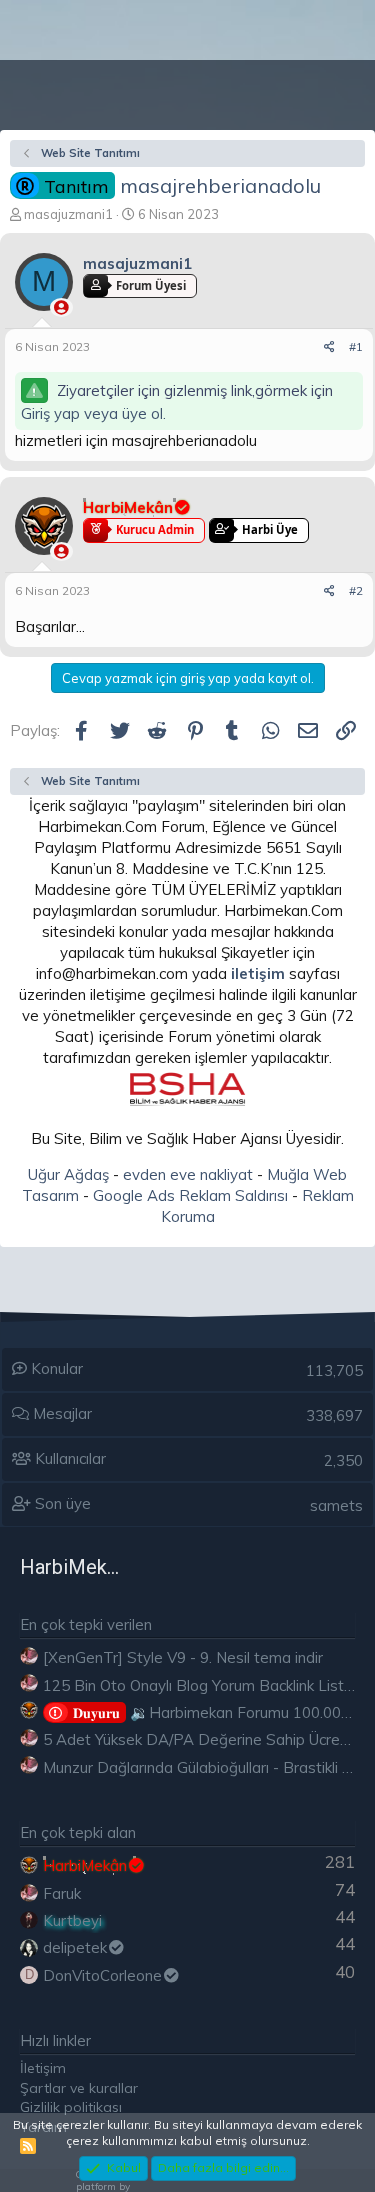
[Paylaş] (329, 347)
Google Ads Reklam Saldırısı (190, 1195)
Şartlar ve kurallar (79, 2088)
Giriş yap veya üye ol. (93, 413)
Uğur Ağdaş (68, 1174)
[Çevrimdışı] (61, 307)
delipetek (75, 1947)
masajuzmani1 (68, 214)
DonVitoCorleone (102, 1975)
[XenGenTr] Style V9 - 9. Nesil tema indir (183, 1657)
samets (336, 1505)
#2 (356, 590)
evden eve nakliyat (188, 1174)
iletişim (258, 973)
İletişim (43, 2068)
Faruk (62, 1893)
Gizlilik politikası (71, 2107)
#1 (356, 346)
